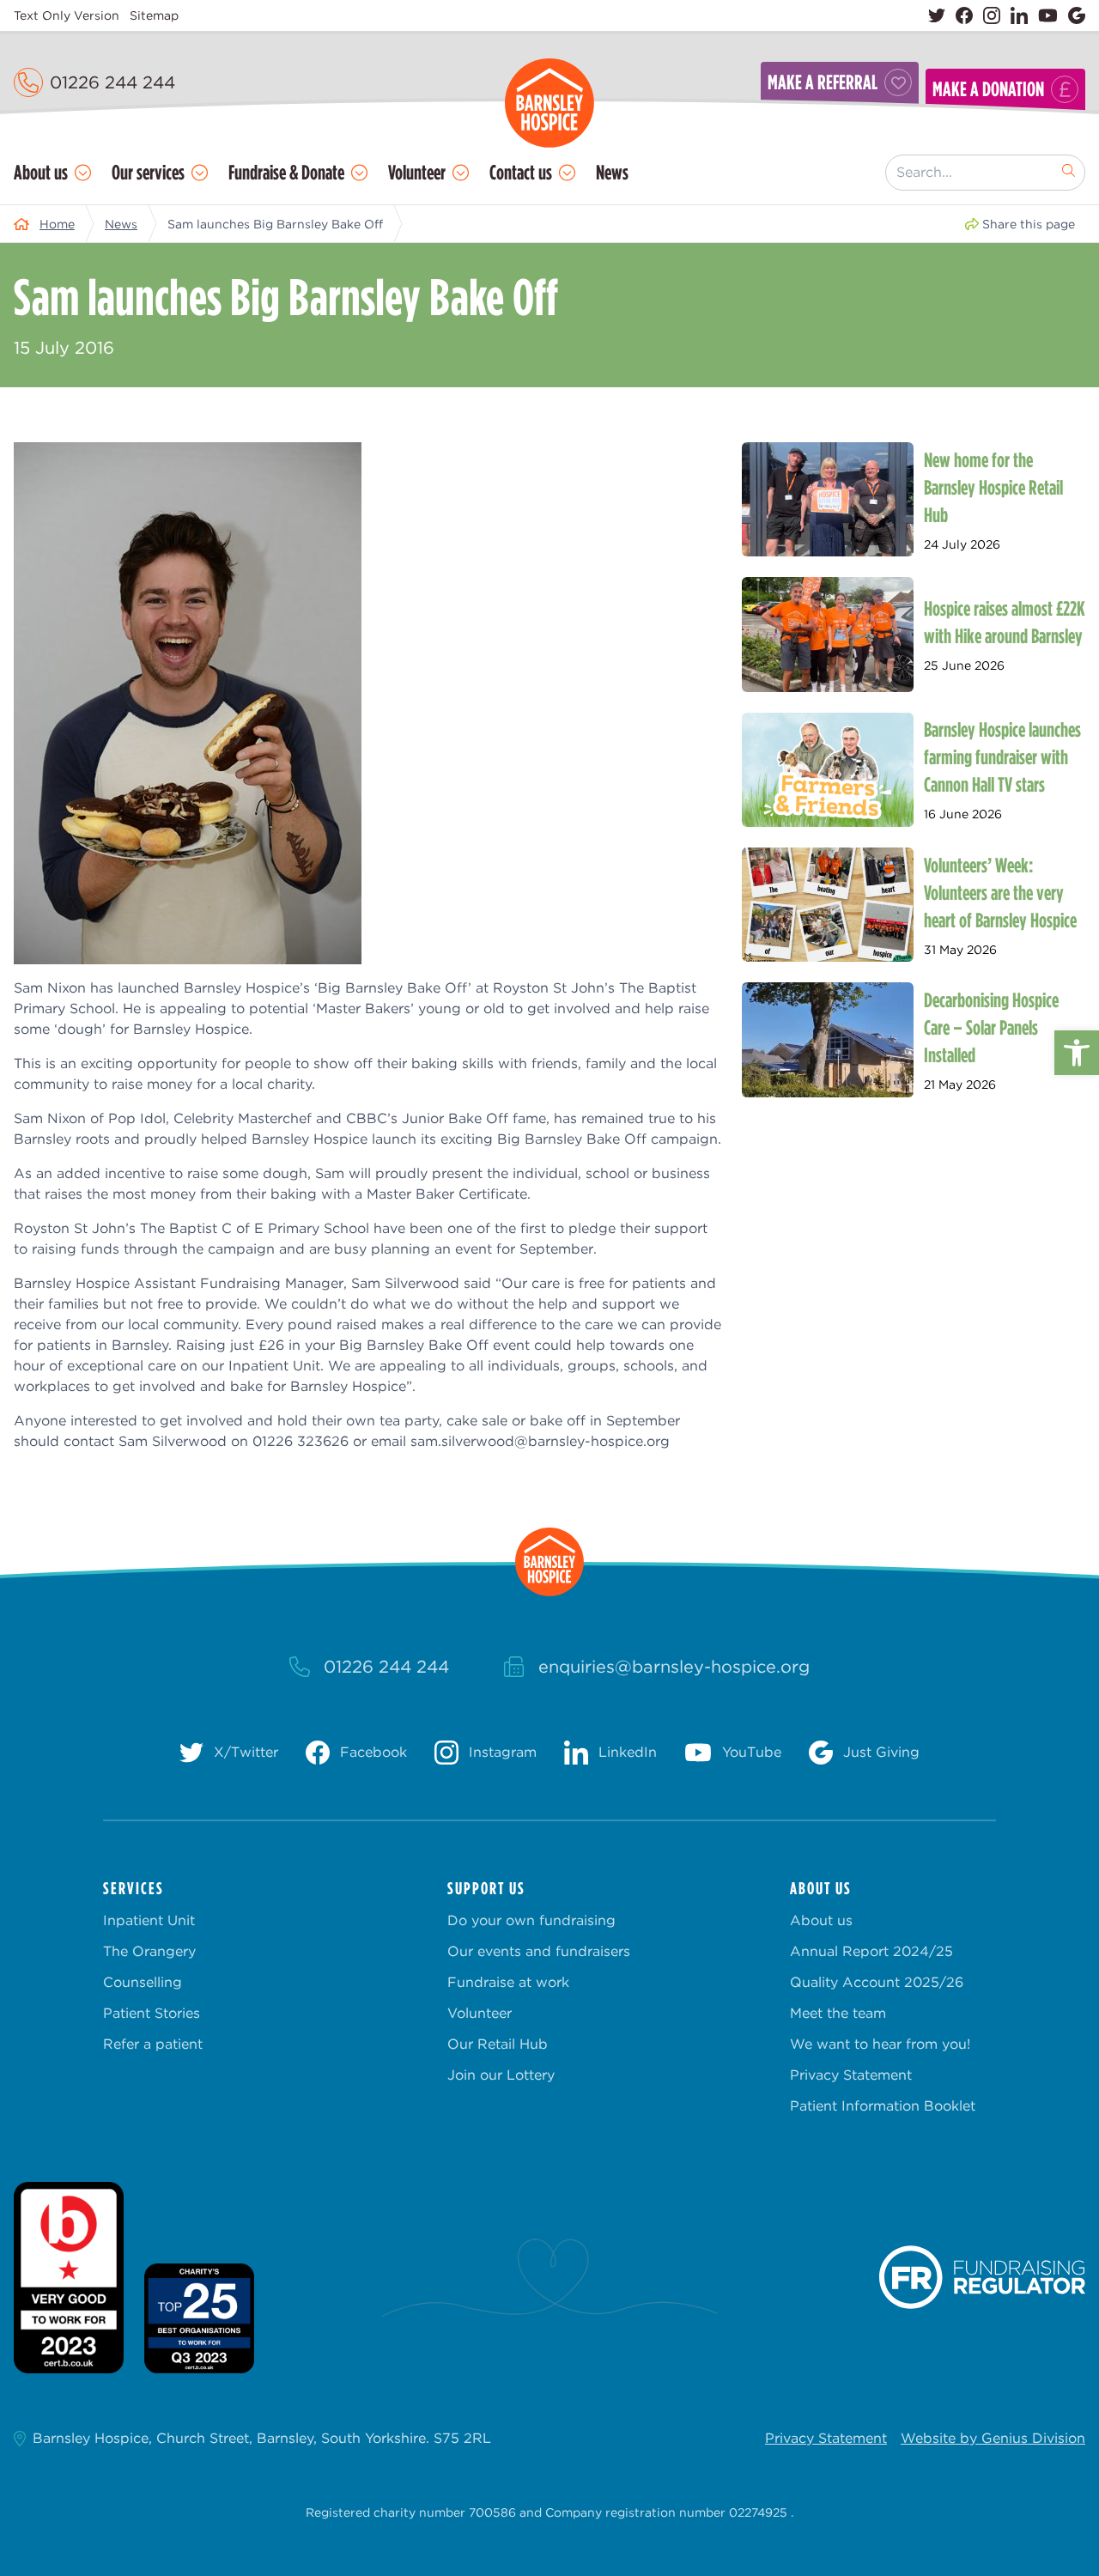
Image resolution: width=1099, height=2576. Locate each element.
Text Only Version (67, 15)
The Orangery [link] (149, 1951)
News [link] (612, 172)
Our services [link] (148, 172)
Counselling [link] (143, 1982)
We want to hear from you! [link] (880, 2044)
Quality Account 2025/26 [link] (877, 1982)
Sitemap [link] (154, 15)
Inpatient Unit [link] (149, 1920)
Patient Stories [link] (152, 2013)
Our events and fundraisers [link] (539, 1951)
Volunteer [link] (417, 172)
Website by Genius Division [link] (993, 2438)
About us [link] (41, 172)
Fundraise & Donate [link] (286, 172)
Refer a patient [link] (153, 2044)
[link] (1077, 1053)
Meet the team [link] (838, 2013)
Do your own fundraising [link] (531, 1920)
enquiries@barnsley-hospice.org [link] (674, 1667)
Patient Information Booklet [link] (883, 2106)
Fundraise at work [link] (508, 1982)
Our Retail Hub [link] (498, 2044)
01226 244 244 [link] (112, 82)
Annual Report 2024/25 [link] (871, 1951)
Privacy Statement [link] (851, 2075)
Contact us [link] (521, 172)
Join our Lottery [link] (501, 2075)
